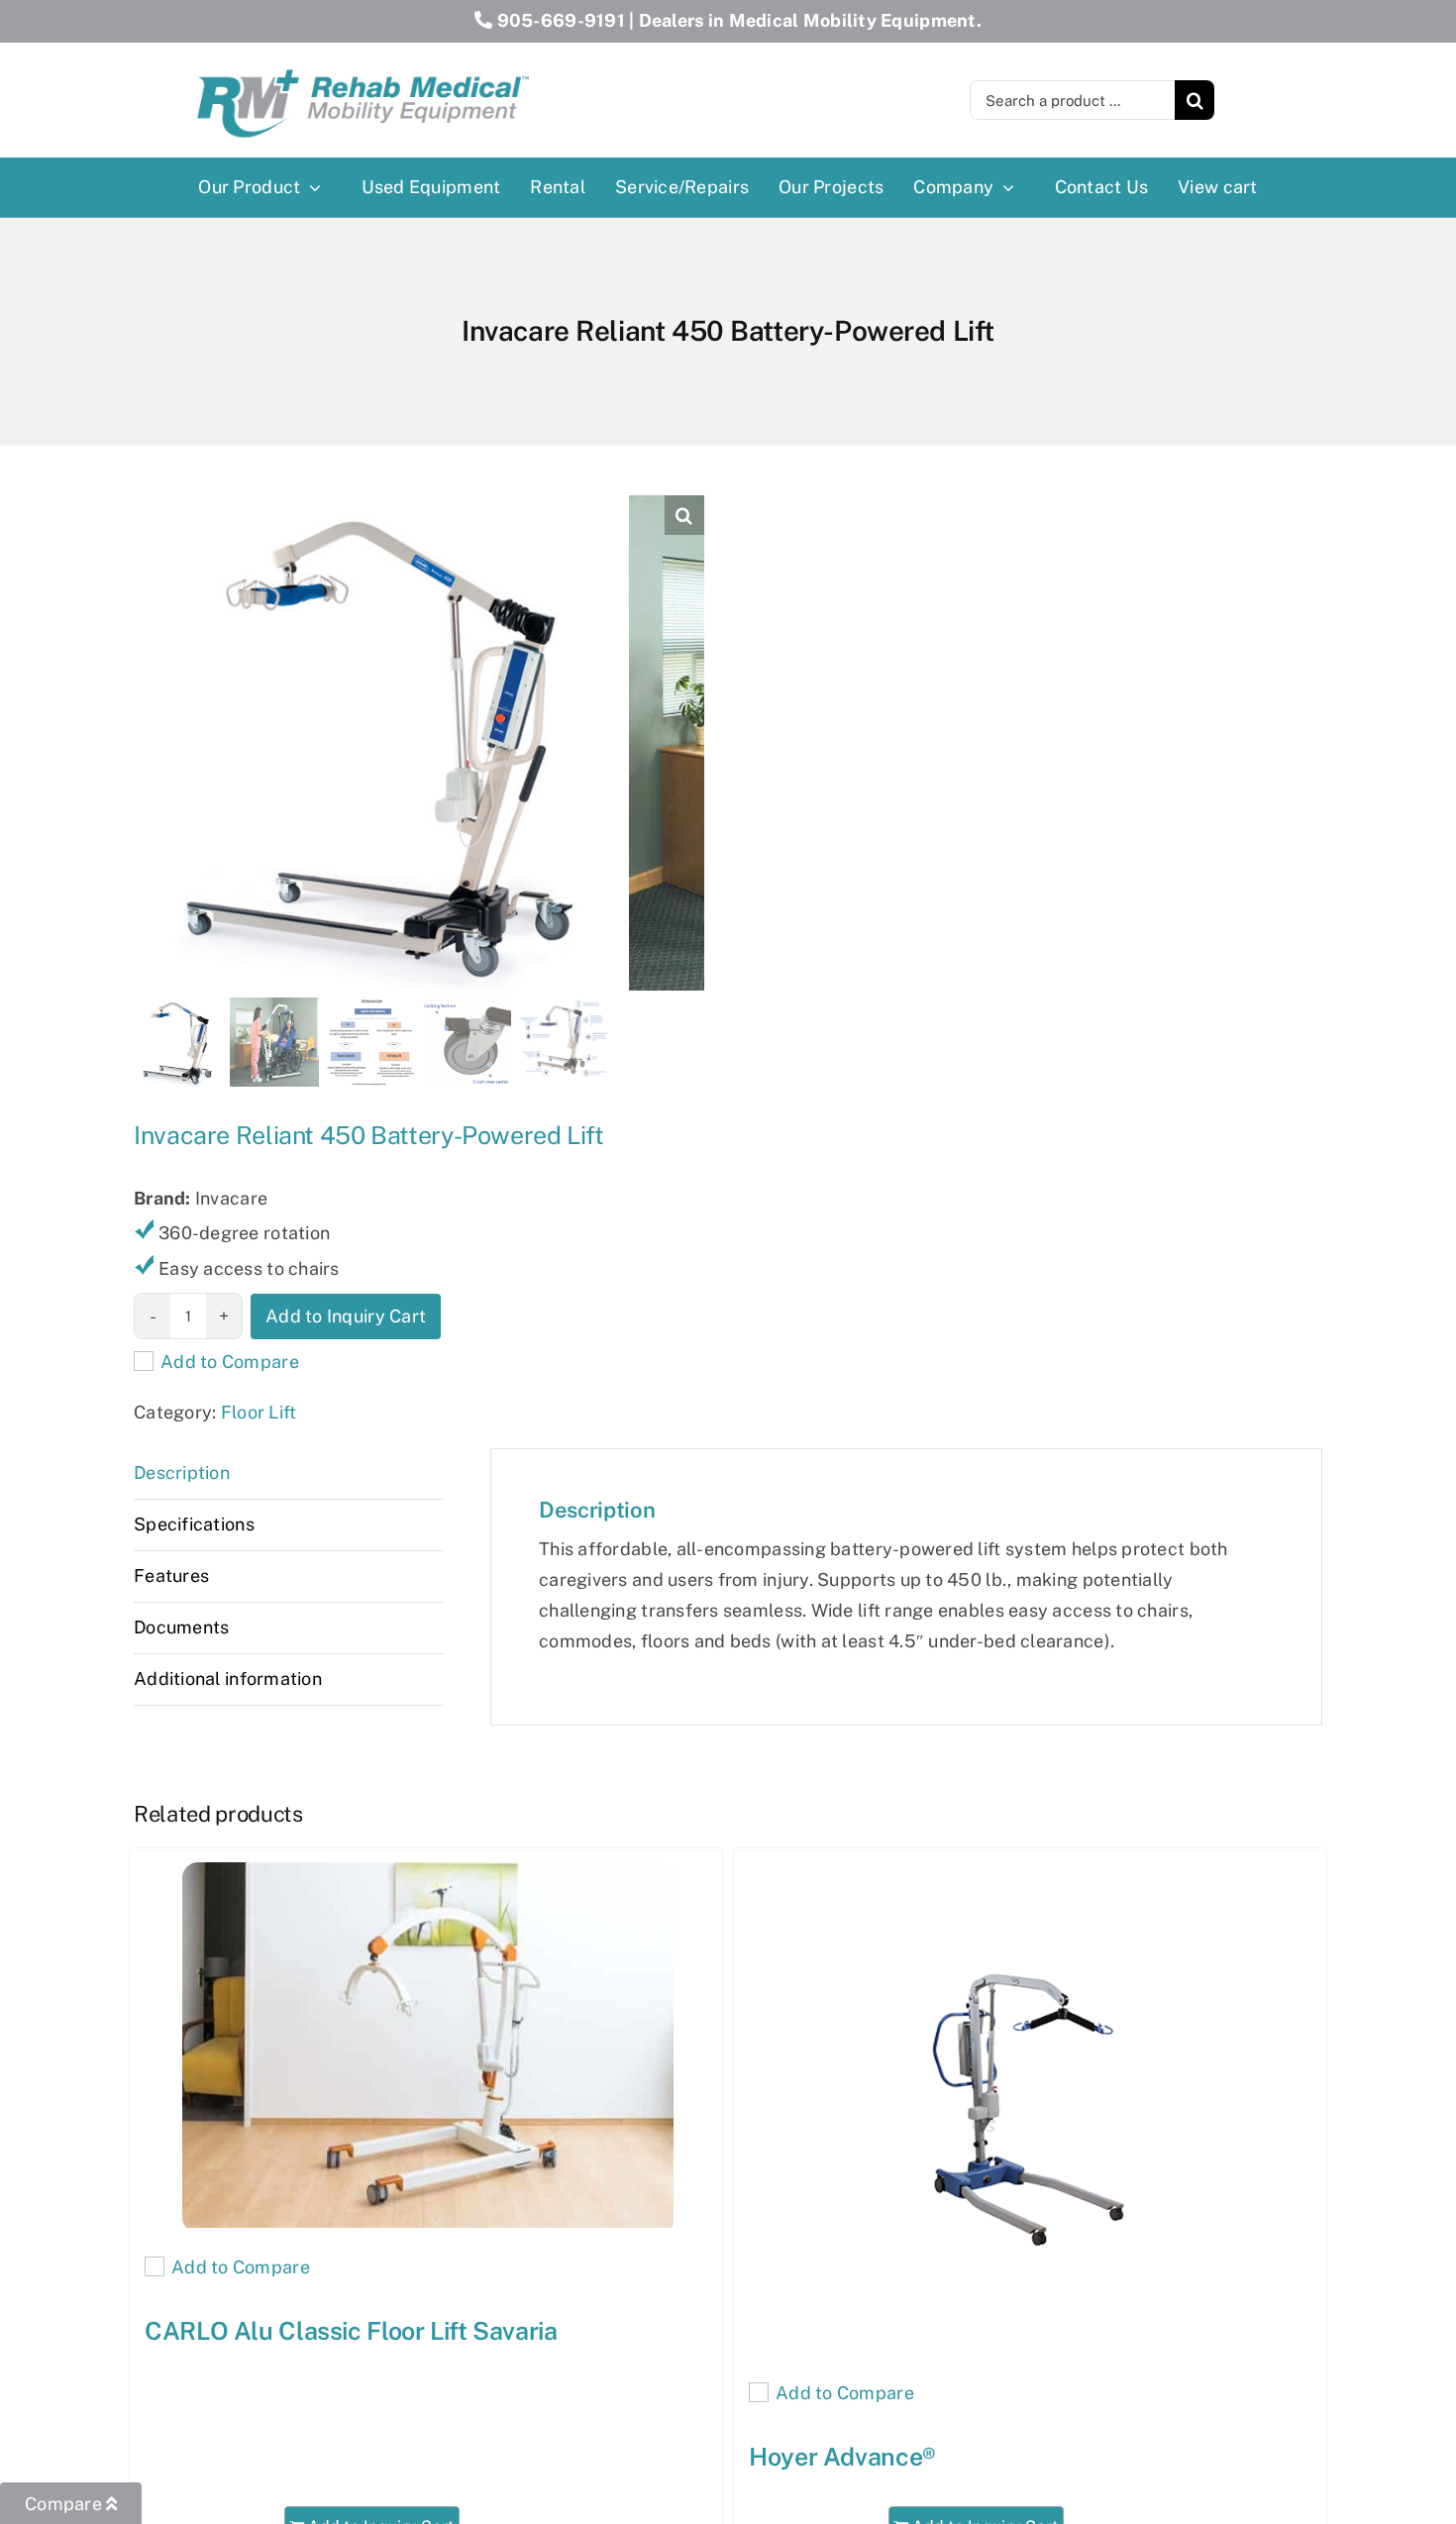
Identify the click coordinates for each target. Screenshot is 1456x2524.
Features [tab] (171, 1576)
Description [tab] (182, 1472)
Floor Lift (259, 1412)
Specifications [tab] (194, 1524)
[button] (684, 515)
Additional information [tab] (228, 1679)
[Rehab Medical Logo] (364, 63)
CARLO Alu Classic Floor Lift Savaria (351, 2331)
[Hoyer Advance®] (1030, 2106)
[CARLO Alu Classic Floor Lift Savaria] (426, 2043)
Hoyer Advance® (842, 2457)
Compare (65, 2504)
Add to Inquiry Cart (346, 1316)
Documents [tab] (181, 1627)
